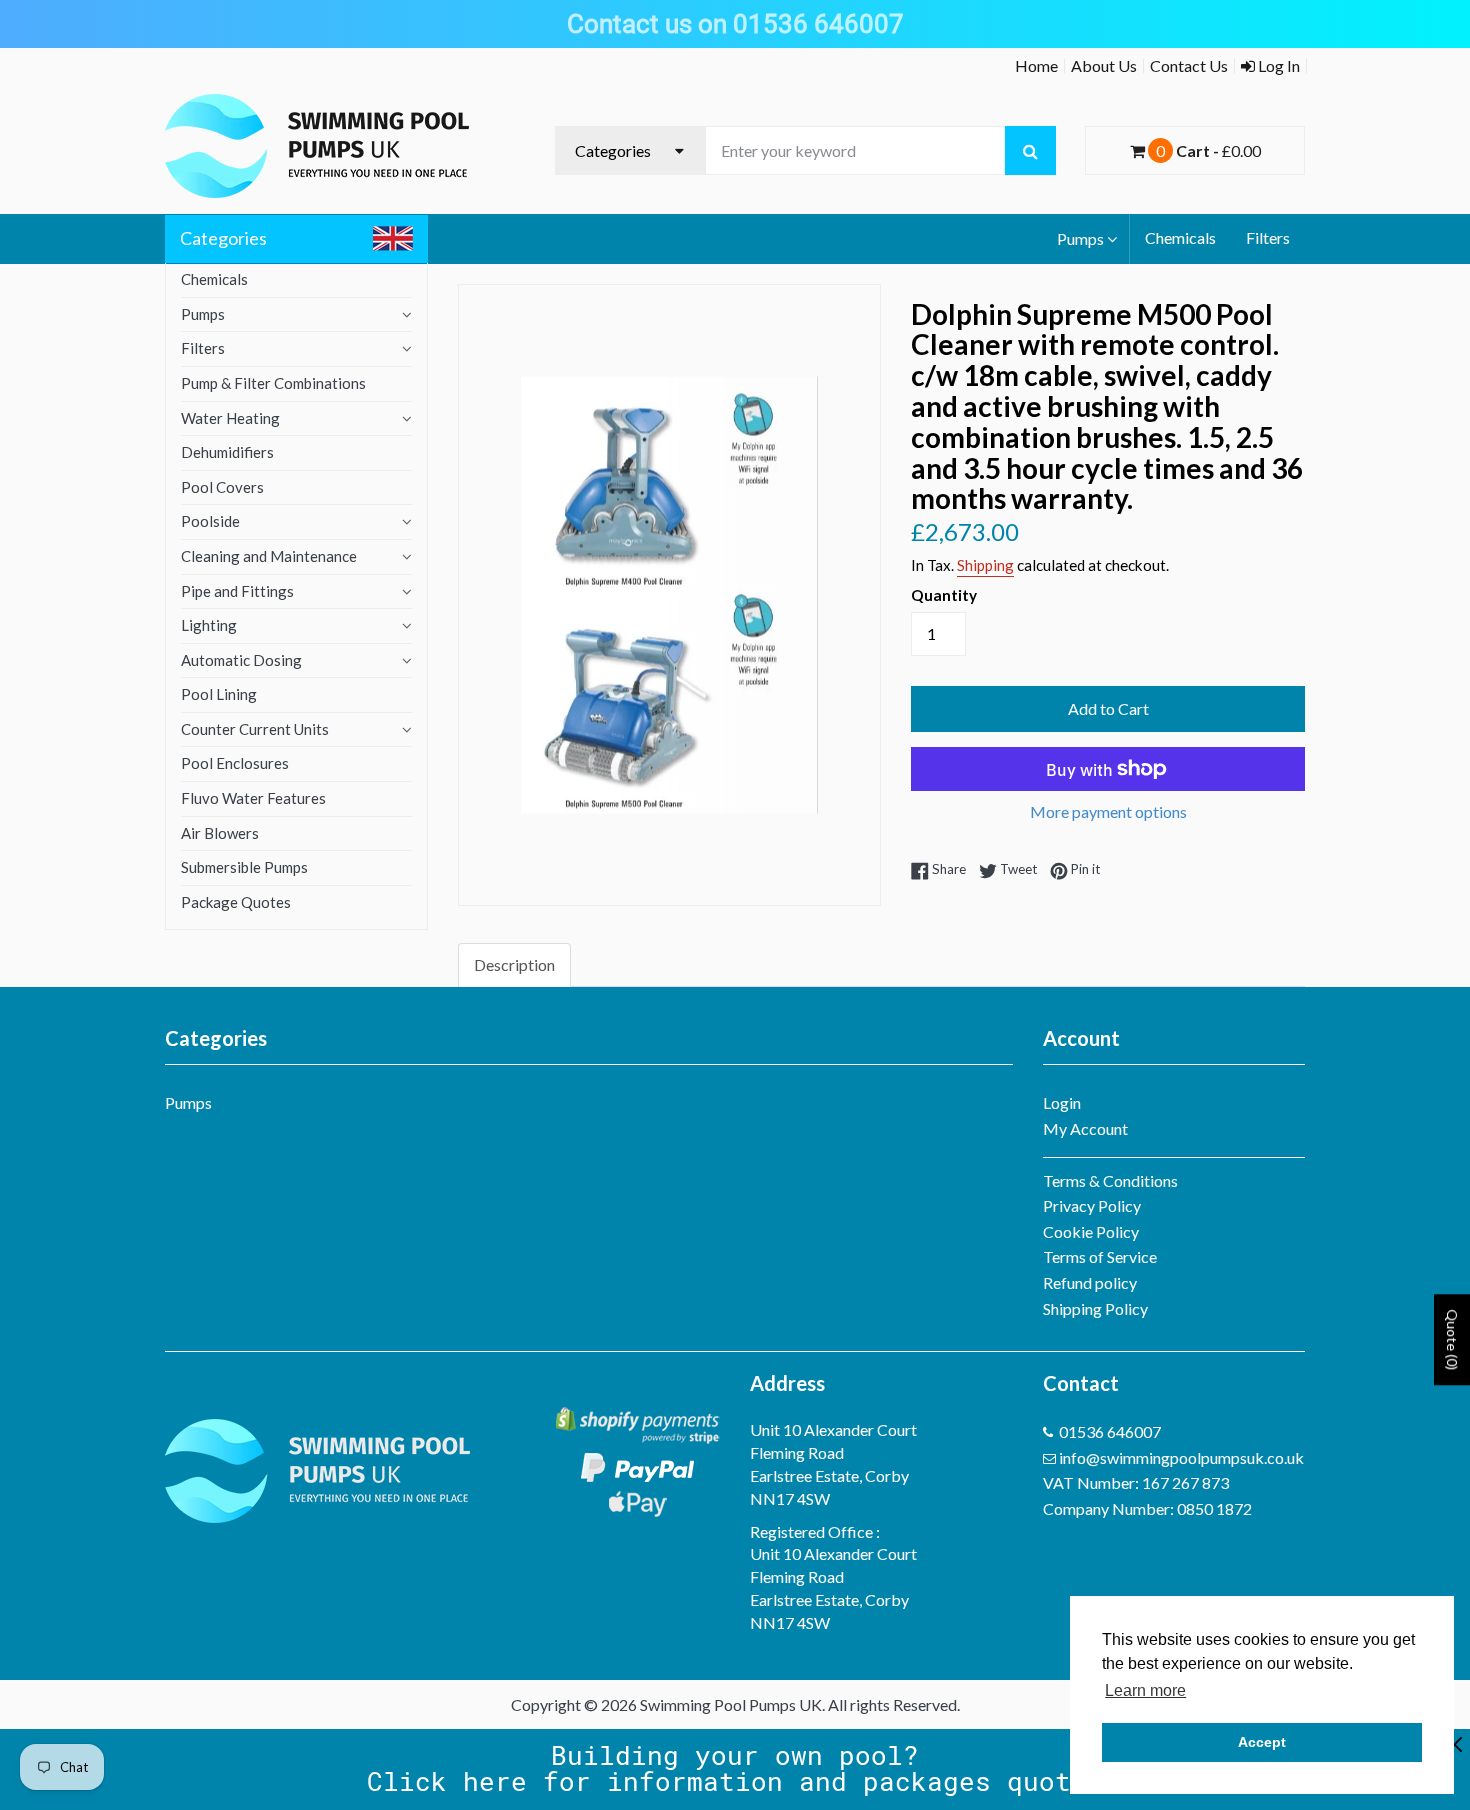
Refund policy (1090, 1282)
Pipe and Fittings (237, 591)
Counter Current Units (255, 729)
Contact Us (1189, 65)
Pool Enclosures (235, 763)
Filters (1268, 237)
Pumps (1080, 238)
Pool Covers (222, 487)
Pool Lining (219, 694)
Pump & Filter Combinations (273, 383)
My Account (1085, 1128)
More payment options (1108, 811)
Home (1036, 65)
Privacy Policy (1092, 1205)
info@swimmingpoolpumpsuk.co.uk (1181, 1457)
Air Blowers (220, 833)
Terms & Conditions (1110, 1180)
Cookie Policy (1091, 1231)
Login (1062, 1102)
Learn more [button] (1145, 1690)
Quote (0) (1452, 1339)
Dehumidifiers (227, 452)
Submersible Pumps (244, 867)
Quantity (944, 595)
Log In (1277, 65)
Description (514, 964)
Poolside (210, 521)
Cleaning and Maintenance (269, 556)
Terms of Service (1100, 1256)
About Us (1104, 65)
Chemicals (1180, 237)
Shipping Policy (1095, 1308)
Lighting (209, 625)
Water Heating (230, 418)
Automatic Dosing (241, 660)
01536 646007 (1110, 1431)
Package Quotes (236, 902)
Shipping (985, 565)
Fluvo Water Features (253, 798)
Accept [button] (1262, 1742)
